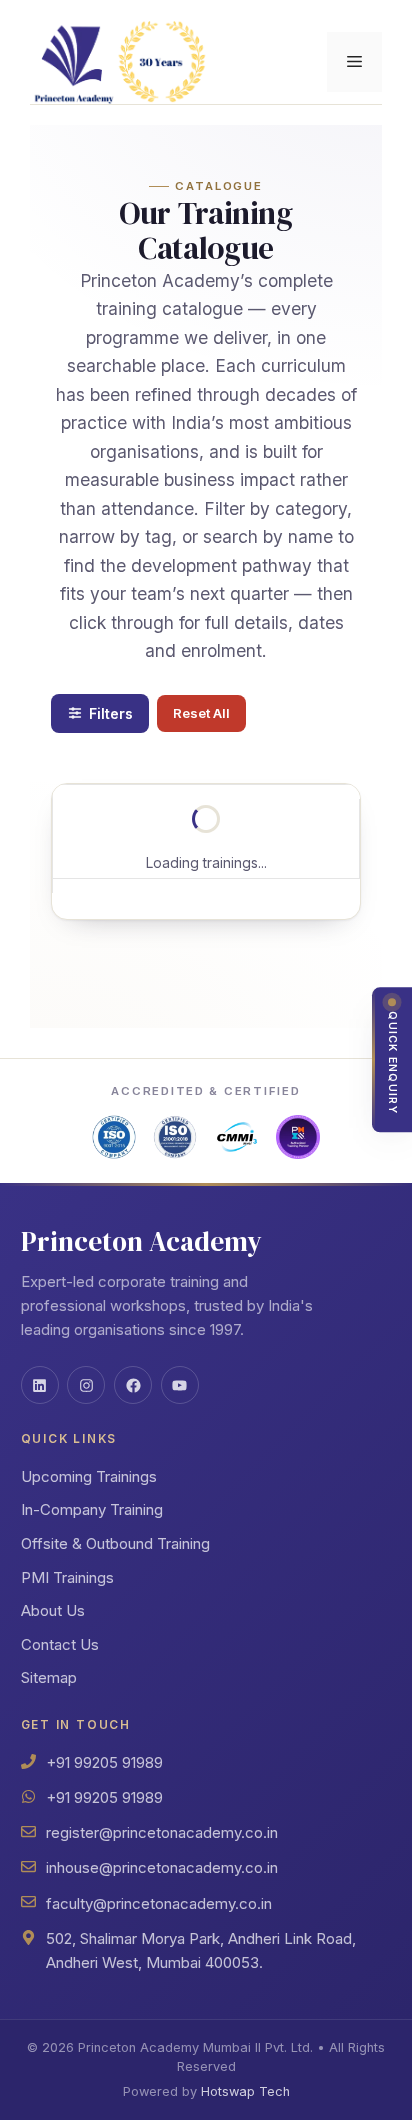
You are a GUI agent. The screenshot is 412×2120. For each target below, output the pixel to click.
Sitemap (49, 1677)
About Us (53, 1610)
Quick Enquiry (392, 1063)
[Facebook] (133, 1385)
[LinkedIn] (40, 1385)
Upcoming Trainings (89, 1476)
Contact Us (60, 1644)
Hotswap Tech (245, 2091)
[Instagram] (86, 1385)
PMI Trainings (67, 1577)
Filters (111, 713)
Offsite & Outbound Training (115, 1543)
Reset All (201, 713)
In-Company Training (92, 1509)
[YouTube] (180, 1385)
